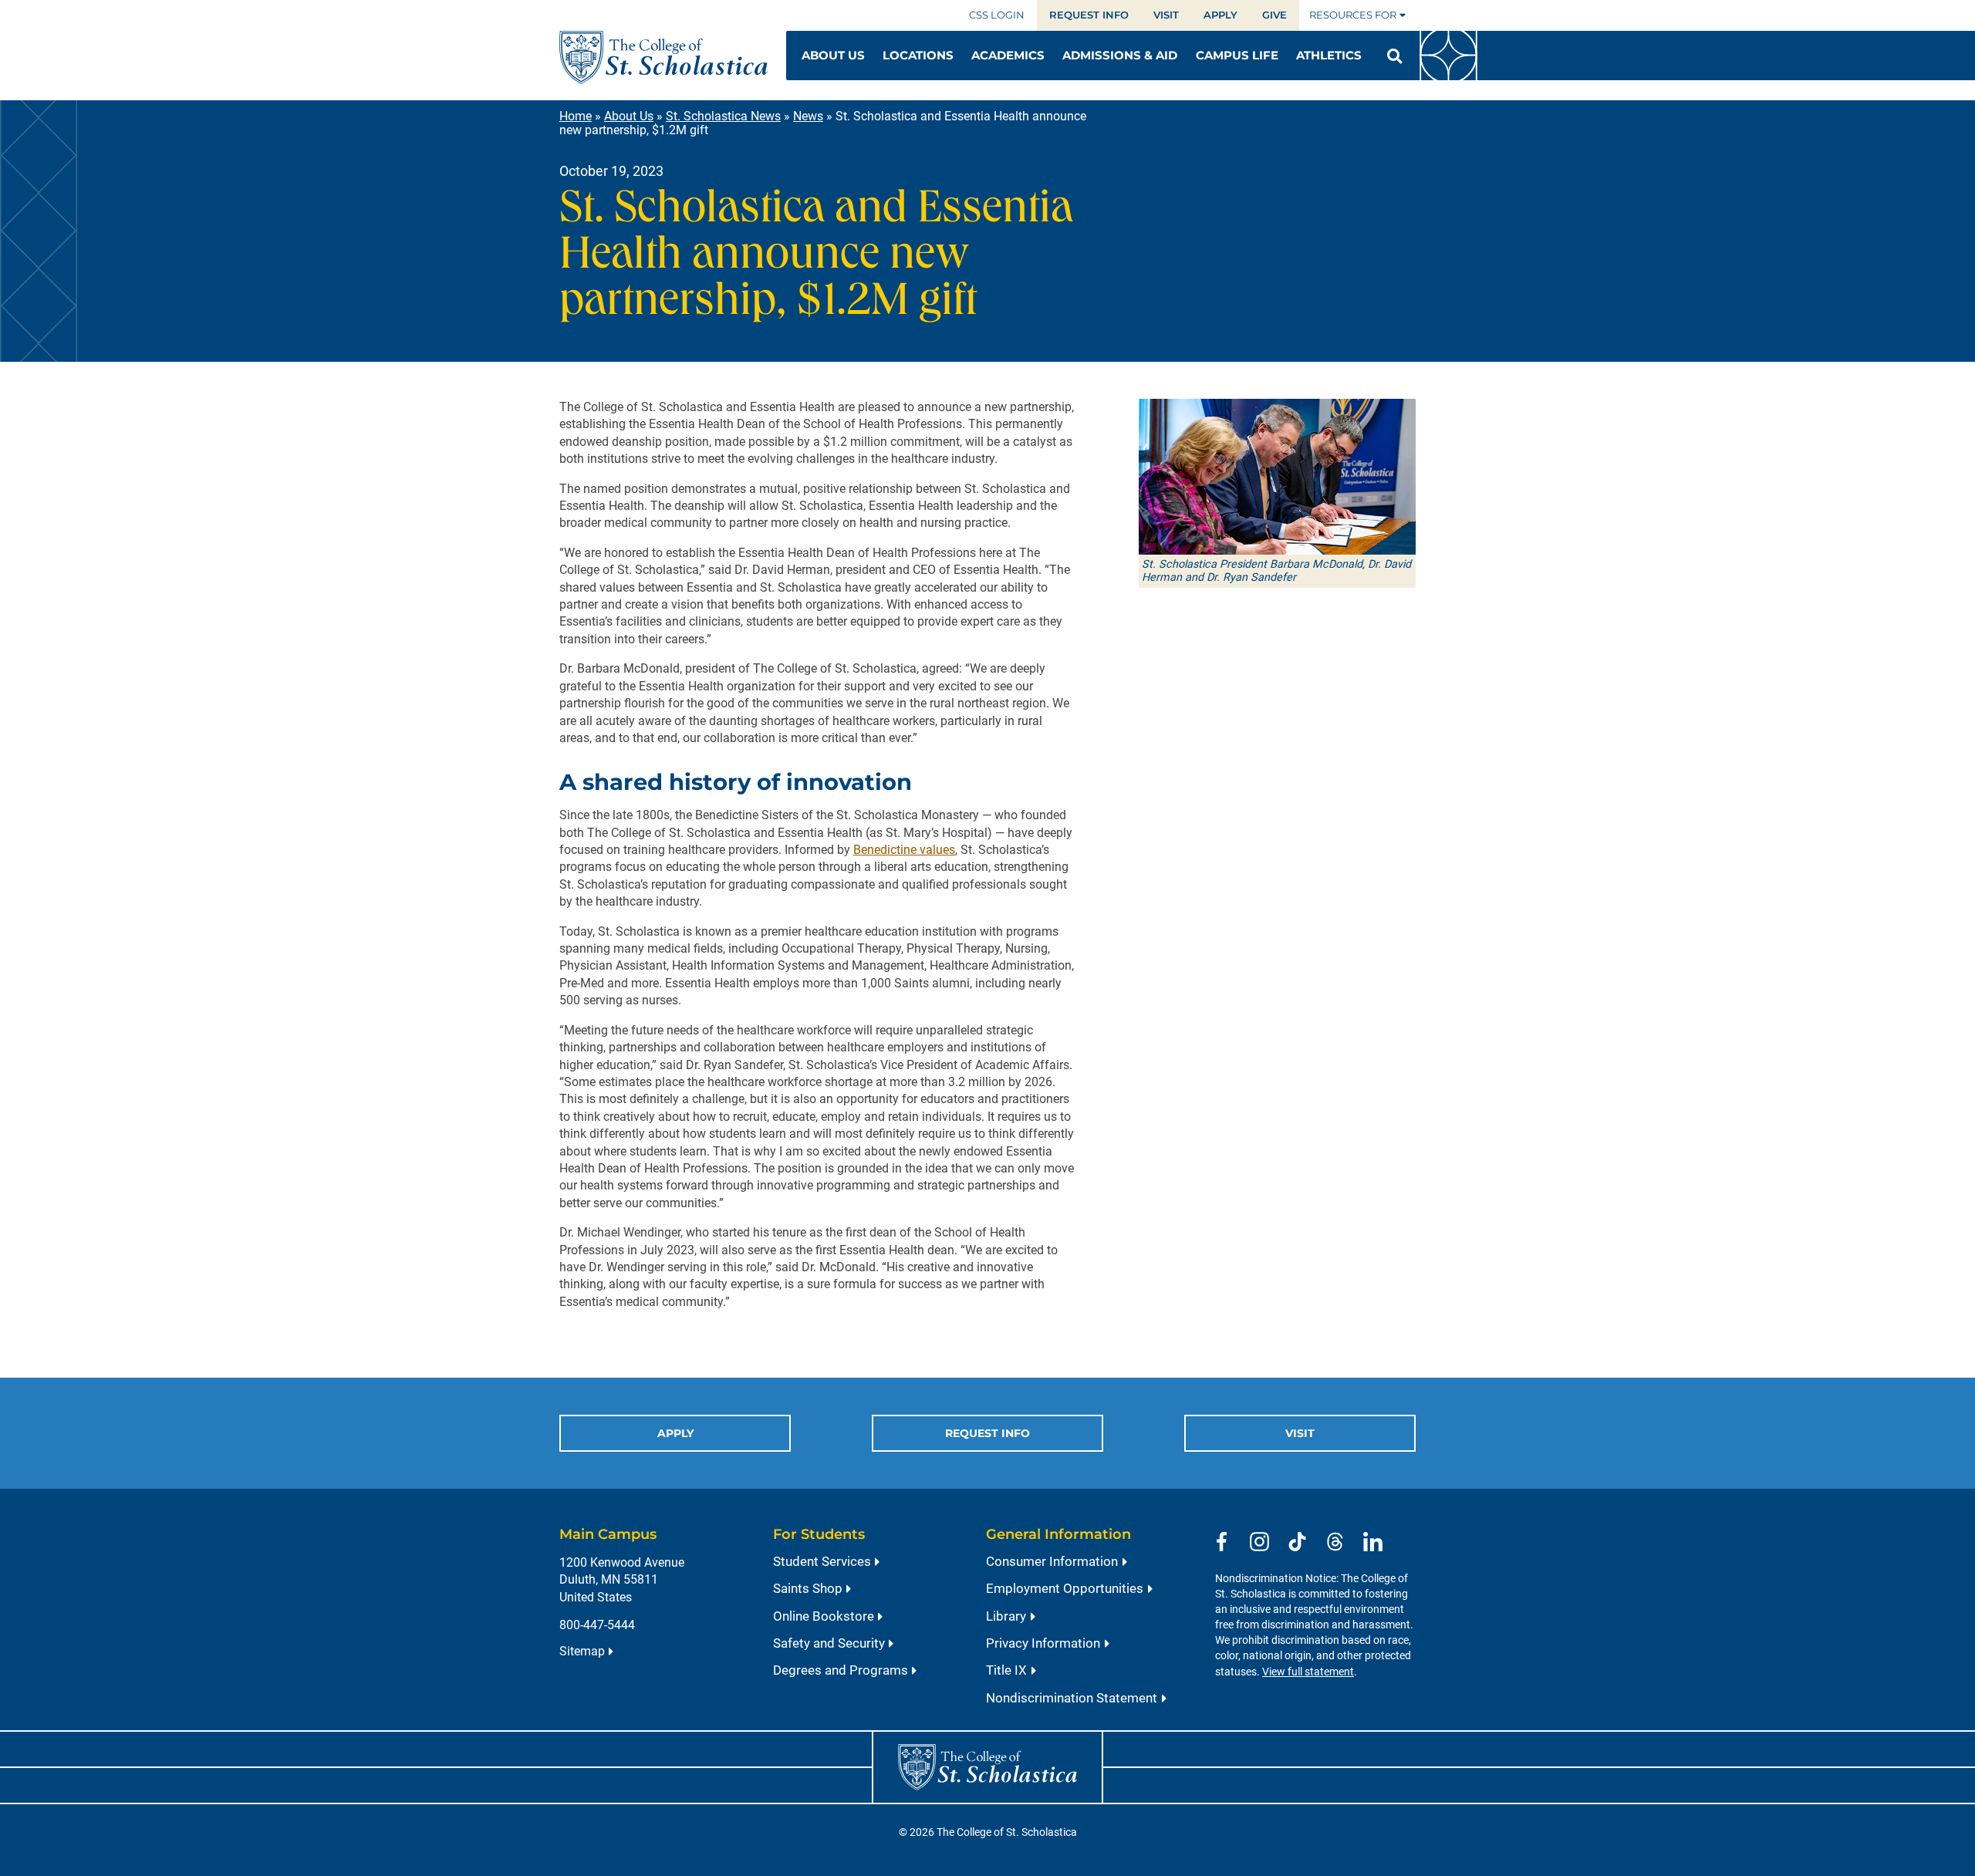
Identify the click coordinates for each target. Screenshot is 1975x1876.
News (808, 116)
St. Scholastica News (723, 116)
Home (576, 116)
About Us (629, 116)
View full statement (1308, 1672)
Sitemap (582, 1651)
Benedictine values (904, 850)
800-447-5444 (597, 1625)
